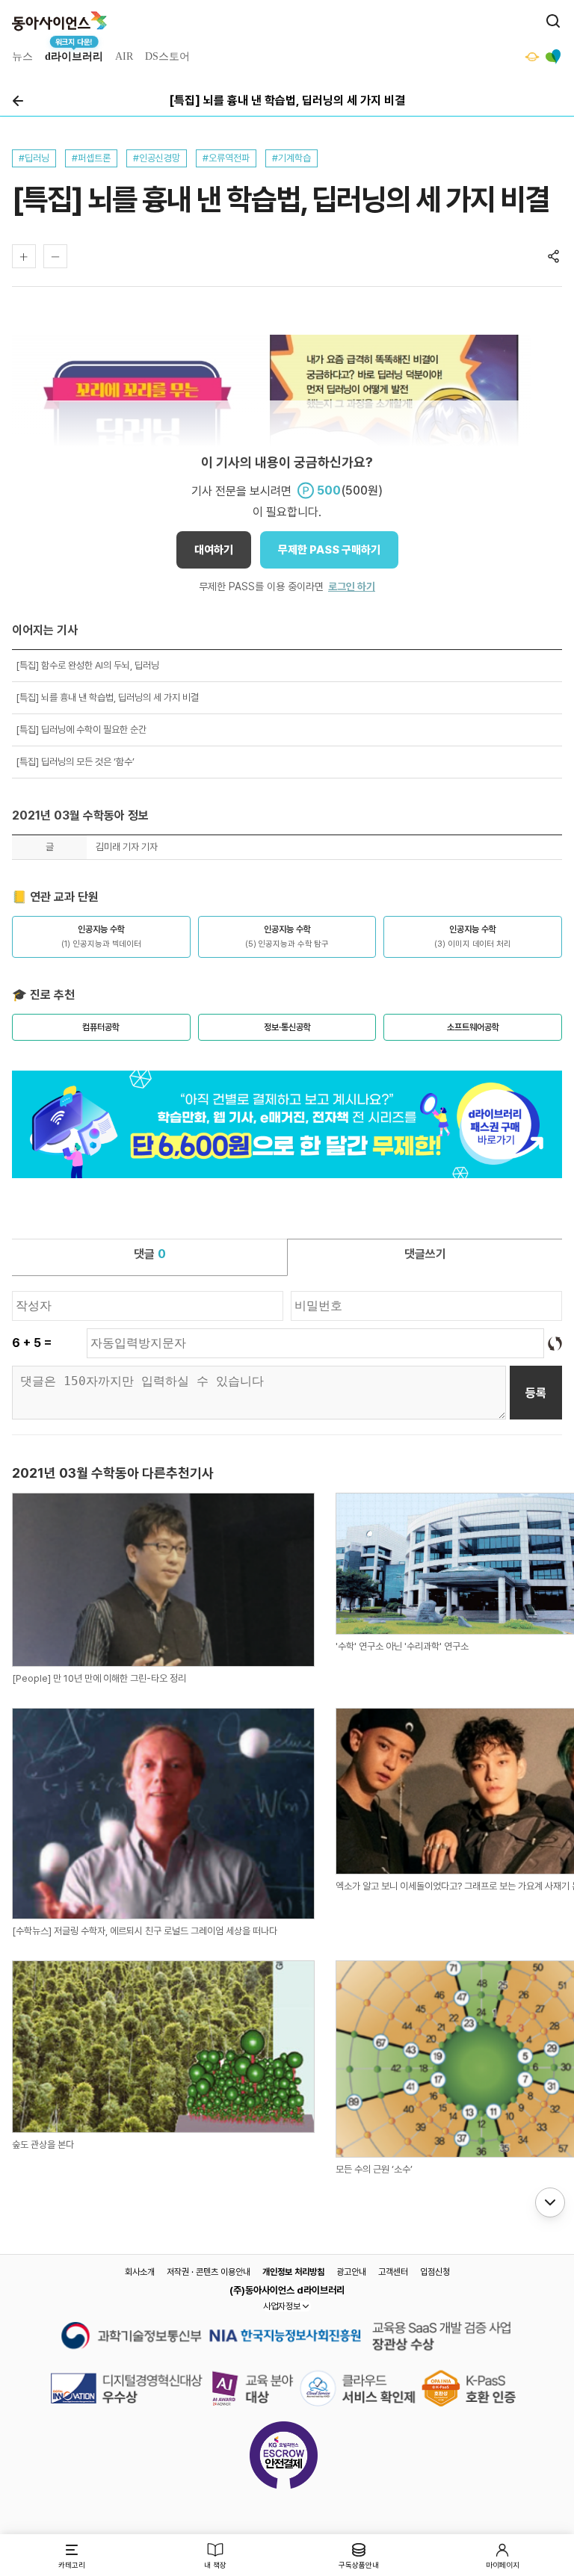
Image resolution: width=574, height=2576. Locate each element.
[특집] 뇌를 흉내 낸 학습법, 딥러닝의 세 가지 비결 (107, 697)
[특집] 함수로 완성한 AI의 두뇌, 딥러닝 (87, 665)
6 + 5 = (32, 1343)
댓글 (150, 1254)
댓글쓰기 (425, 1254)
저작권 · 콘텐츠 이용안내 (209, 2272)
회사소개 (140, 2272)
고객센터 (393, 2272)
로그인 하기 (352, 586)
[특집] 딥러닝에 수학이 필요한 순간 (81, 730)
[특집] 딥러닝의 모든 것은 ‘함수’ (75, 762)
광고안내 (351, 2272)
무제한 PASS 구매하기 (329, 550)
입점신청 (435, 2272)
